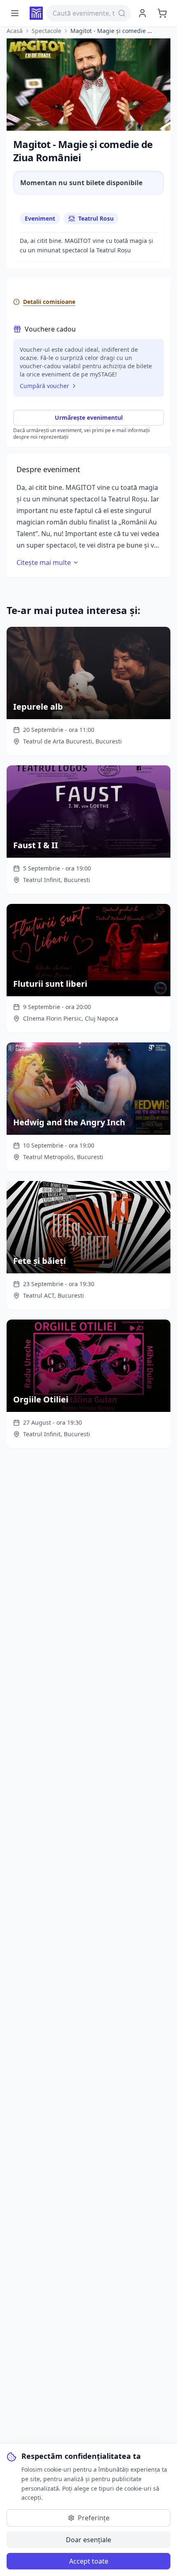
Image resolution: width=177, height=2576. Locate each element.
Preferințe (94, 2518)
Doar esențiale (88, 2540)
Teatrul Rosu (96, 218)
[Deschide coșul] (162, 13)
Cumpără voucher (44, 386)
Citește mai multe (44, 562)
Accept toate (89, 2561)
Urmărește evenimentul (89, 418)
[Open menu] (15, 13)
